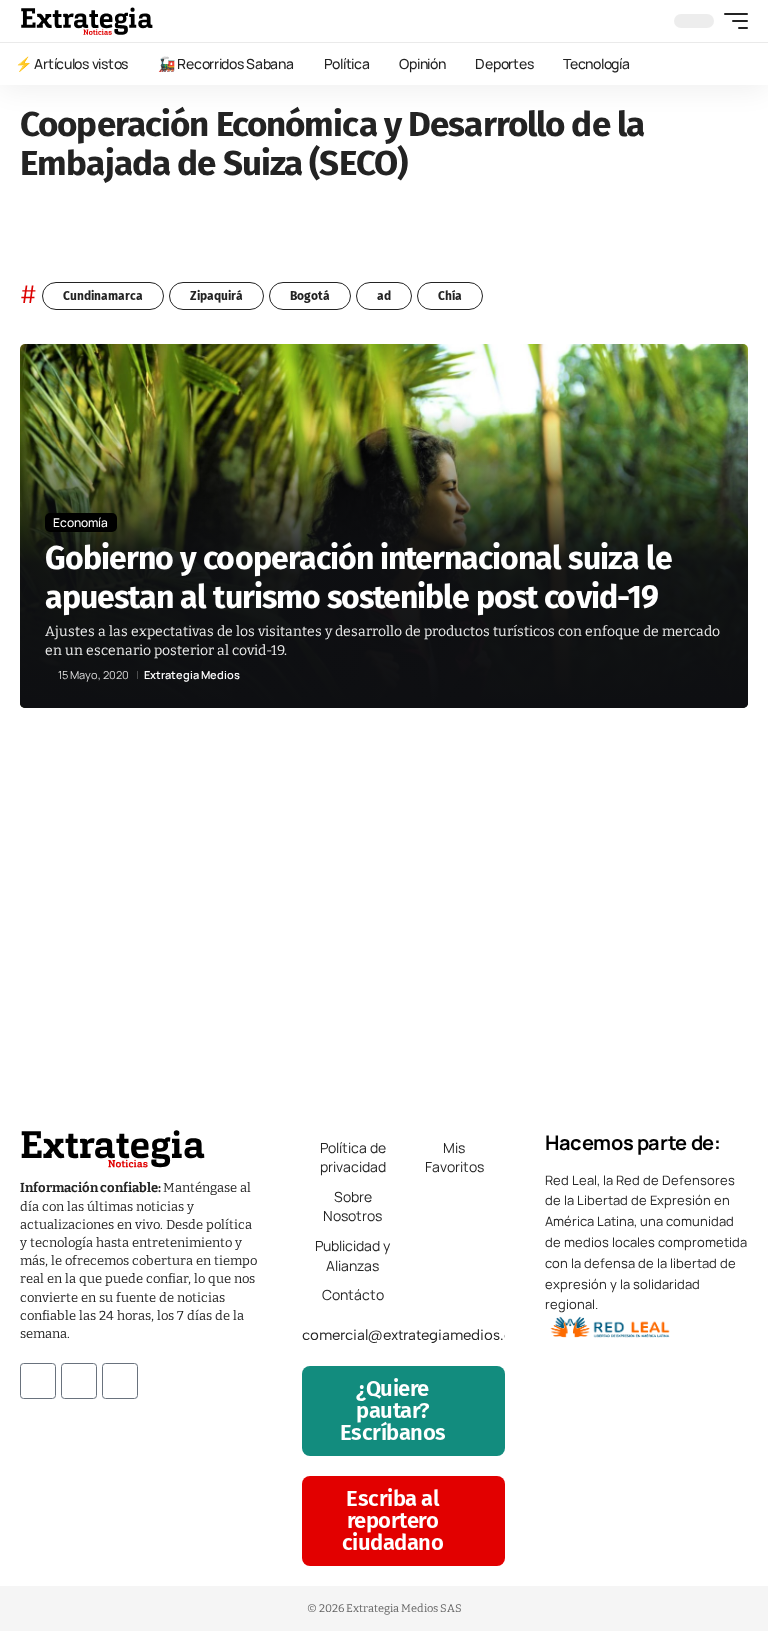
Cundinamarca (103, 296)
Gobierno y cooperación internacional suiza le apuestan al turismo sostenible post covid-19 (358, 577)
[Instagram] (79, 1381)
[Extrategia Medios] (86, 21)
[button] (731, 21)
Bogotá (310, 296)
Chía (450, 296)
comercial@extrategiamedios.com (418, 1335)
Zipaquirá (216, 296)
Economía (80, 522)
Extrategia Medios (192, 674)
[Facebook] (38, 1381)
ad (384, 296)
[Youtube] (120, 1381)
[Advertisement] (384, 908)
